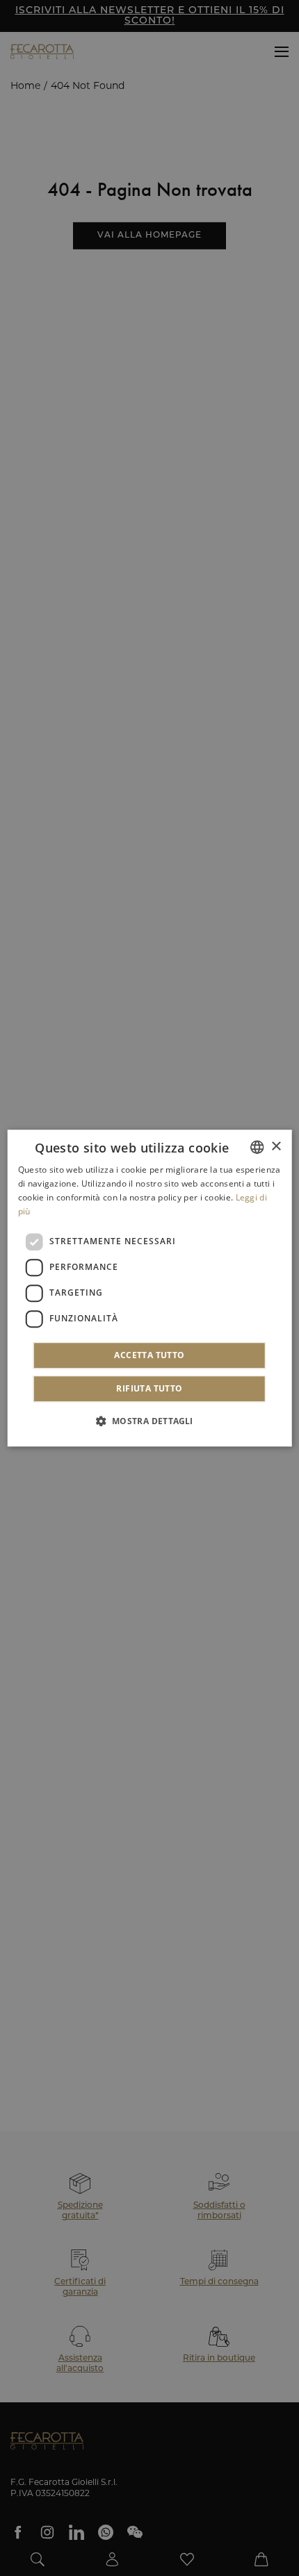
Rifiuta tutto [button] (149, 1388)
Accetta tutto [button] (149, 1355)
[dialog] (150, 1288)
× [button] (276, 1147)
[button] (149, 1421)
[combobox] (257, 1147)
